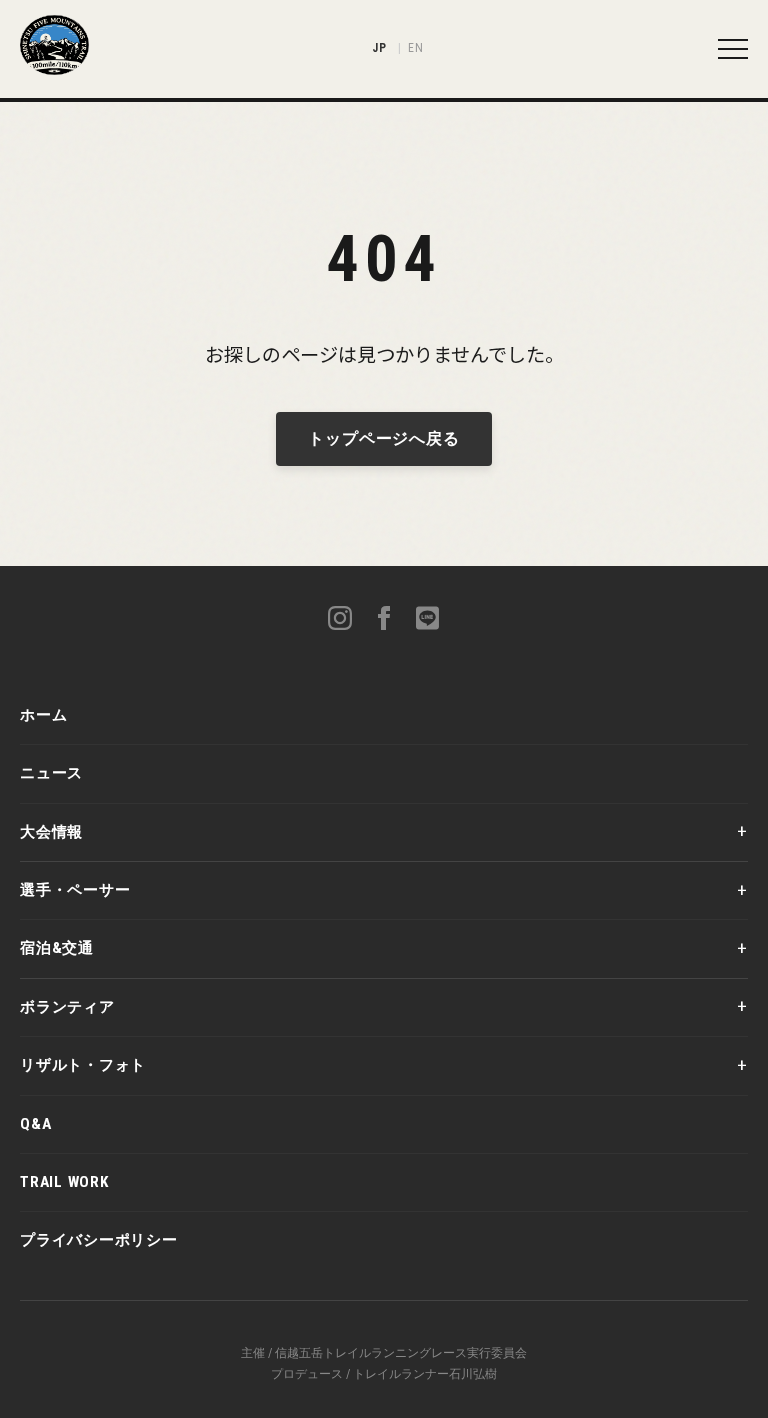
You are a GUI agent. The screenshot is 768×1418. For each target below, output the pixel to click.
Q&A (35, 1124)
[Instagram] (340, 621)
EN (415, 48)
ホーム (43, 715)
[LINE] (428, 621)
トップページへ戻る (383, 438)
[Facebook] (384, 621)
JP (379, 48)
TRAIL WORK (64, 1182)
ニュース (51, 773)
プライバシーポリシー (99, 1240)
